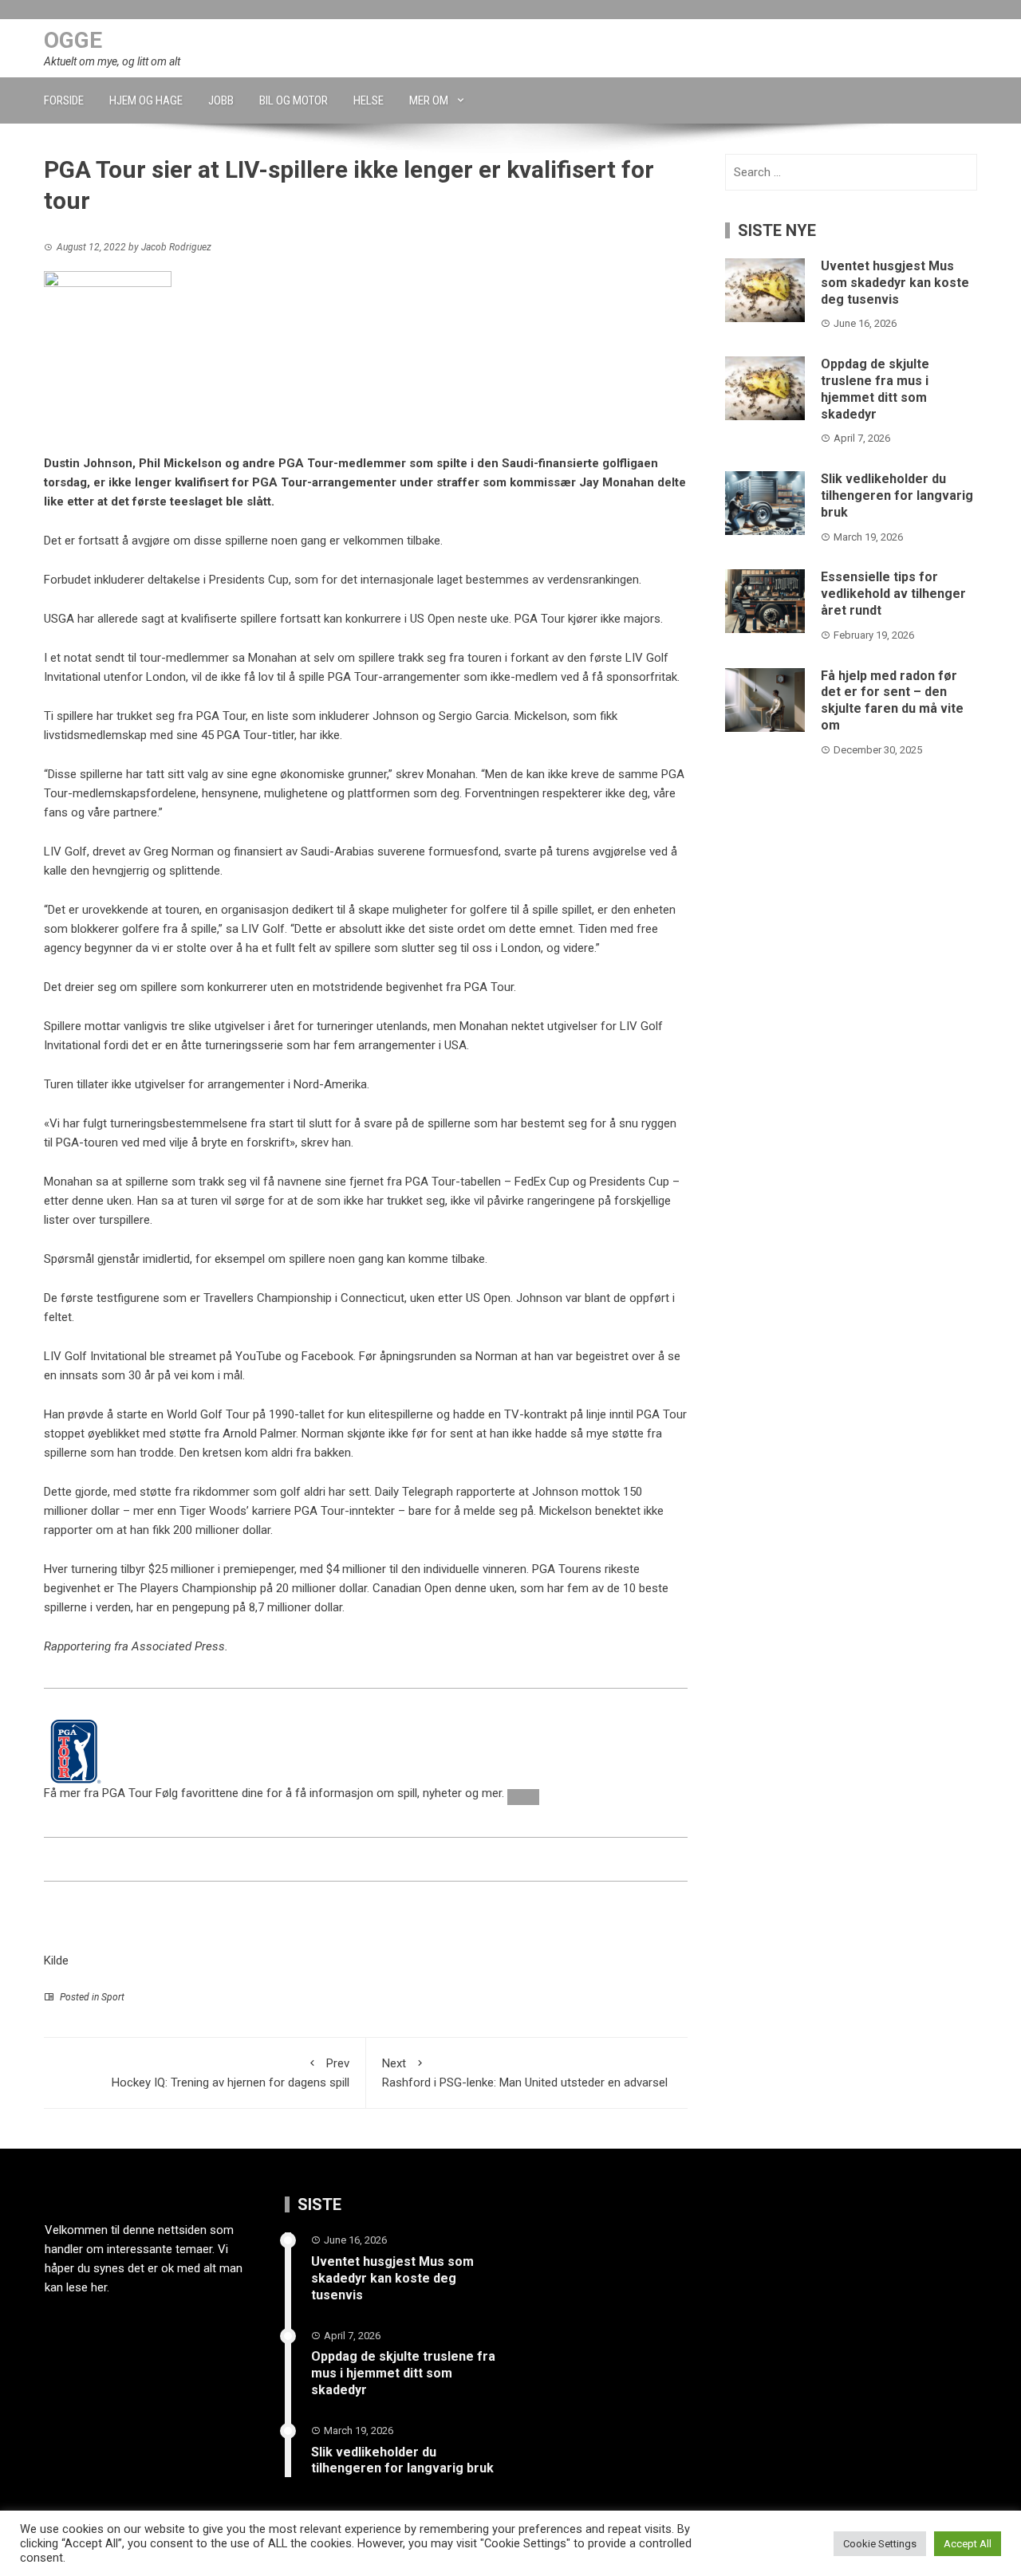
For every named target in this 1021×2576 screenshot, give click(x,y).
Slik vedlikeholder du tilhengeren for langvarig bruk (897, 496)
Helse (369, 100)
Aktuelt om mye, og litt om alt (112, 61)
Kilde (56, 1961)
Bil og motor (294, 100)
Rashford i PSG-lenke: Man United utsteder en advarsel (525, 2073)
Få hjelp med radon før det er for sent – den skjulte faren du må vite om (892, 700)
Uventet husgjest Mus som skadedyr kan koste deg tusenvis (895, 283)
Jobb (221, 100)
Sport (113, 1997)
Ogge (73, 40)
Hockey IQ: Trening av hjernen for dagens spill (231, 2073)
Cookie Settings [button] (880, 2544)
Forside (64, 100)
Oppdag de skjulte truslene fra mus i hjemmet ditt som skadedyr (875, 389)
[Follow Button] (523, 1797)
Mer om (429, 100)
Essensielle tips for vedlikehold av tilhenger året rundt (893, 594)
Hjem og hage (146, 100)
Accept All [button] (968, 2544)
